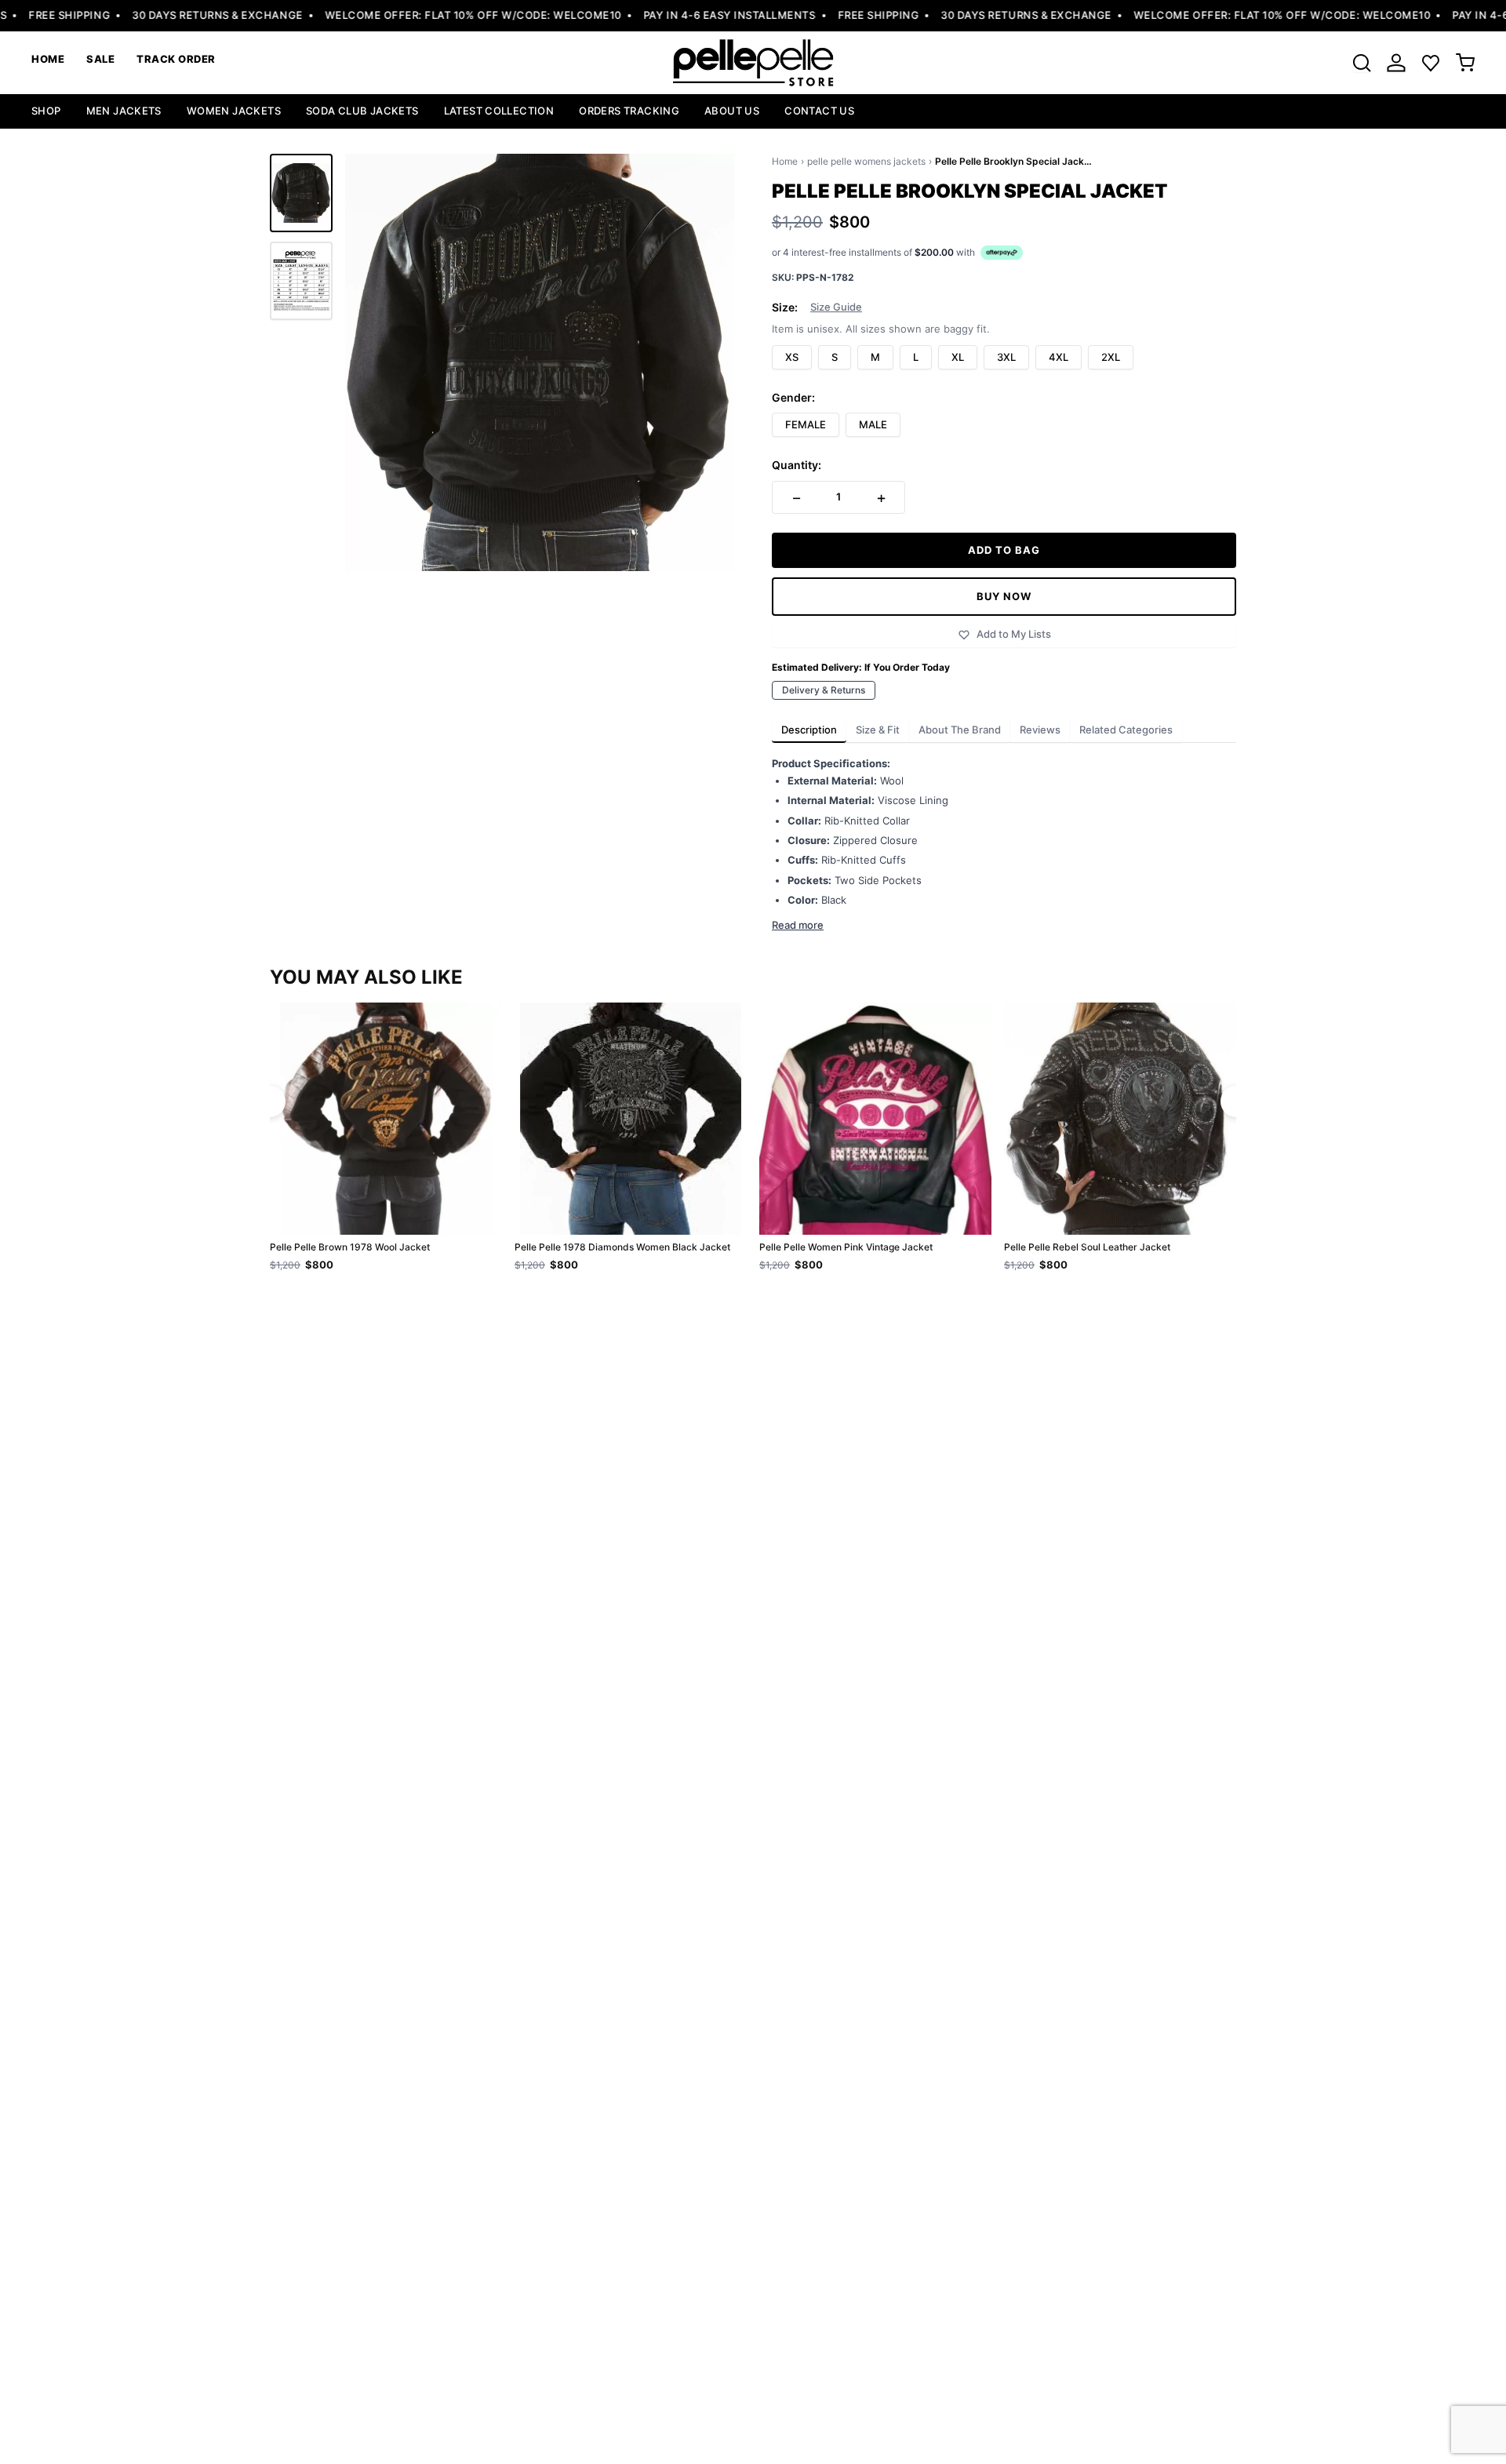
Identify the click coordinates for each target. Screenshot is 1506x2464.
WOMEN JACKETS (234, 111)
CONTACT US (819, 111)
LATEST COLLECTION (499, 111)
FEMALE (806, 424)
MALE (873, 424)
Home (785, 161)
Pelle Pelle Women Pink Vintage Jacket (846, 1247)
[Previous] (270, 1101)
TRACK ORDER (176, 59)
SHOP (46, 111)
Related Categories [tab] (1126, 730)
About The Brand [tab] (960, 730)
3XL (1006, 357)
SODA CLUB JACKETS (362, 111)
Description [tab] (809, 730)
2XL (1111, 357)
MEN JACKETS (124, 111)
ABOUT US (732, 111)
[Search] (1362, 63)
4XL (1059, 357)
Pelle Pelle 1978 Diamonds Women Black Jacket (622, 1247)
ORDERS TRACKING (629, 111)
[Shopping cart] (1465, 63)
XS (792, 357)
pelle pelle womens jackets (866, 161)
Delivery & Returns (824, 690)
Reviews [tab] (1040, 730)
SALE (100, 59)
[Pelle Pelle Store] (753, 63)
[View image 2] (301, 281)
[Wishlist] (1431, 63)
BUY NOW (1004, 596)
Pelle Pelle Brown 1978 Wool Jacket (350, 1247)
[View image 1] (301, 193)
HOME (48, 59)
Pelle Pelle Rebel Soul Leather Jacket (1087, 1247)
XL (958, 357)
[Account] (1396, 63)
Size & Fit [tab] (878, 730)
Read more (798, 925)
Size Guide (836, 307)
